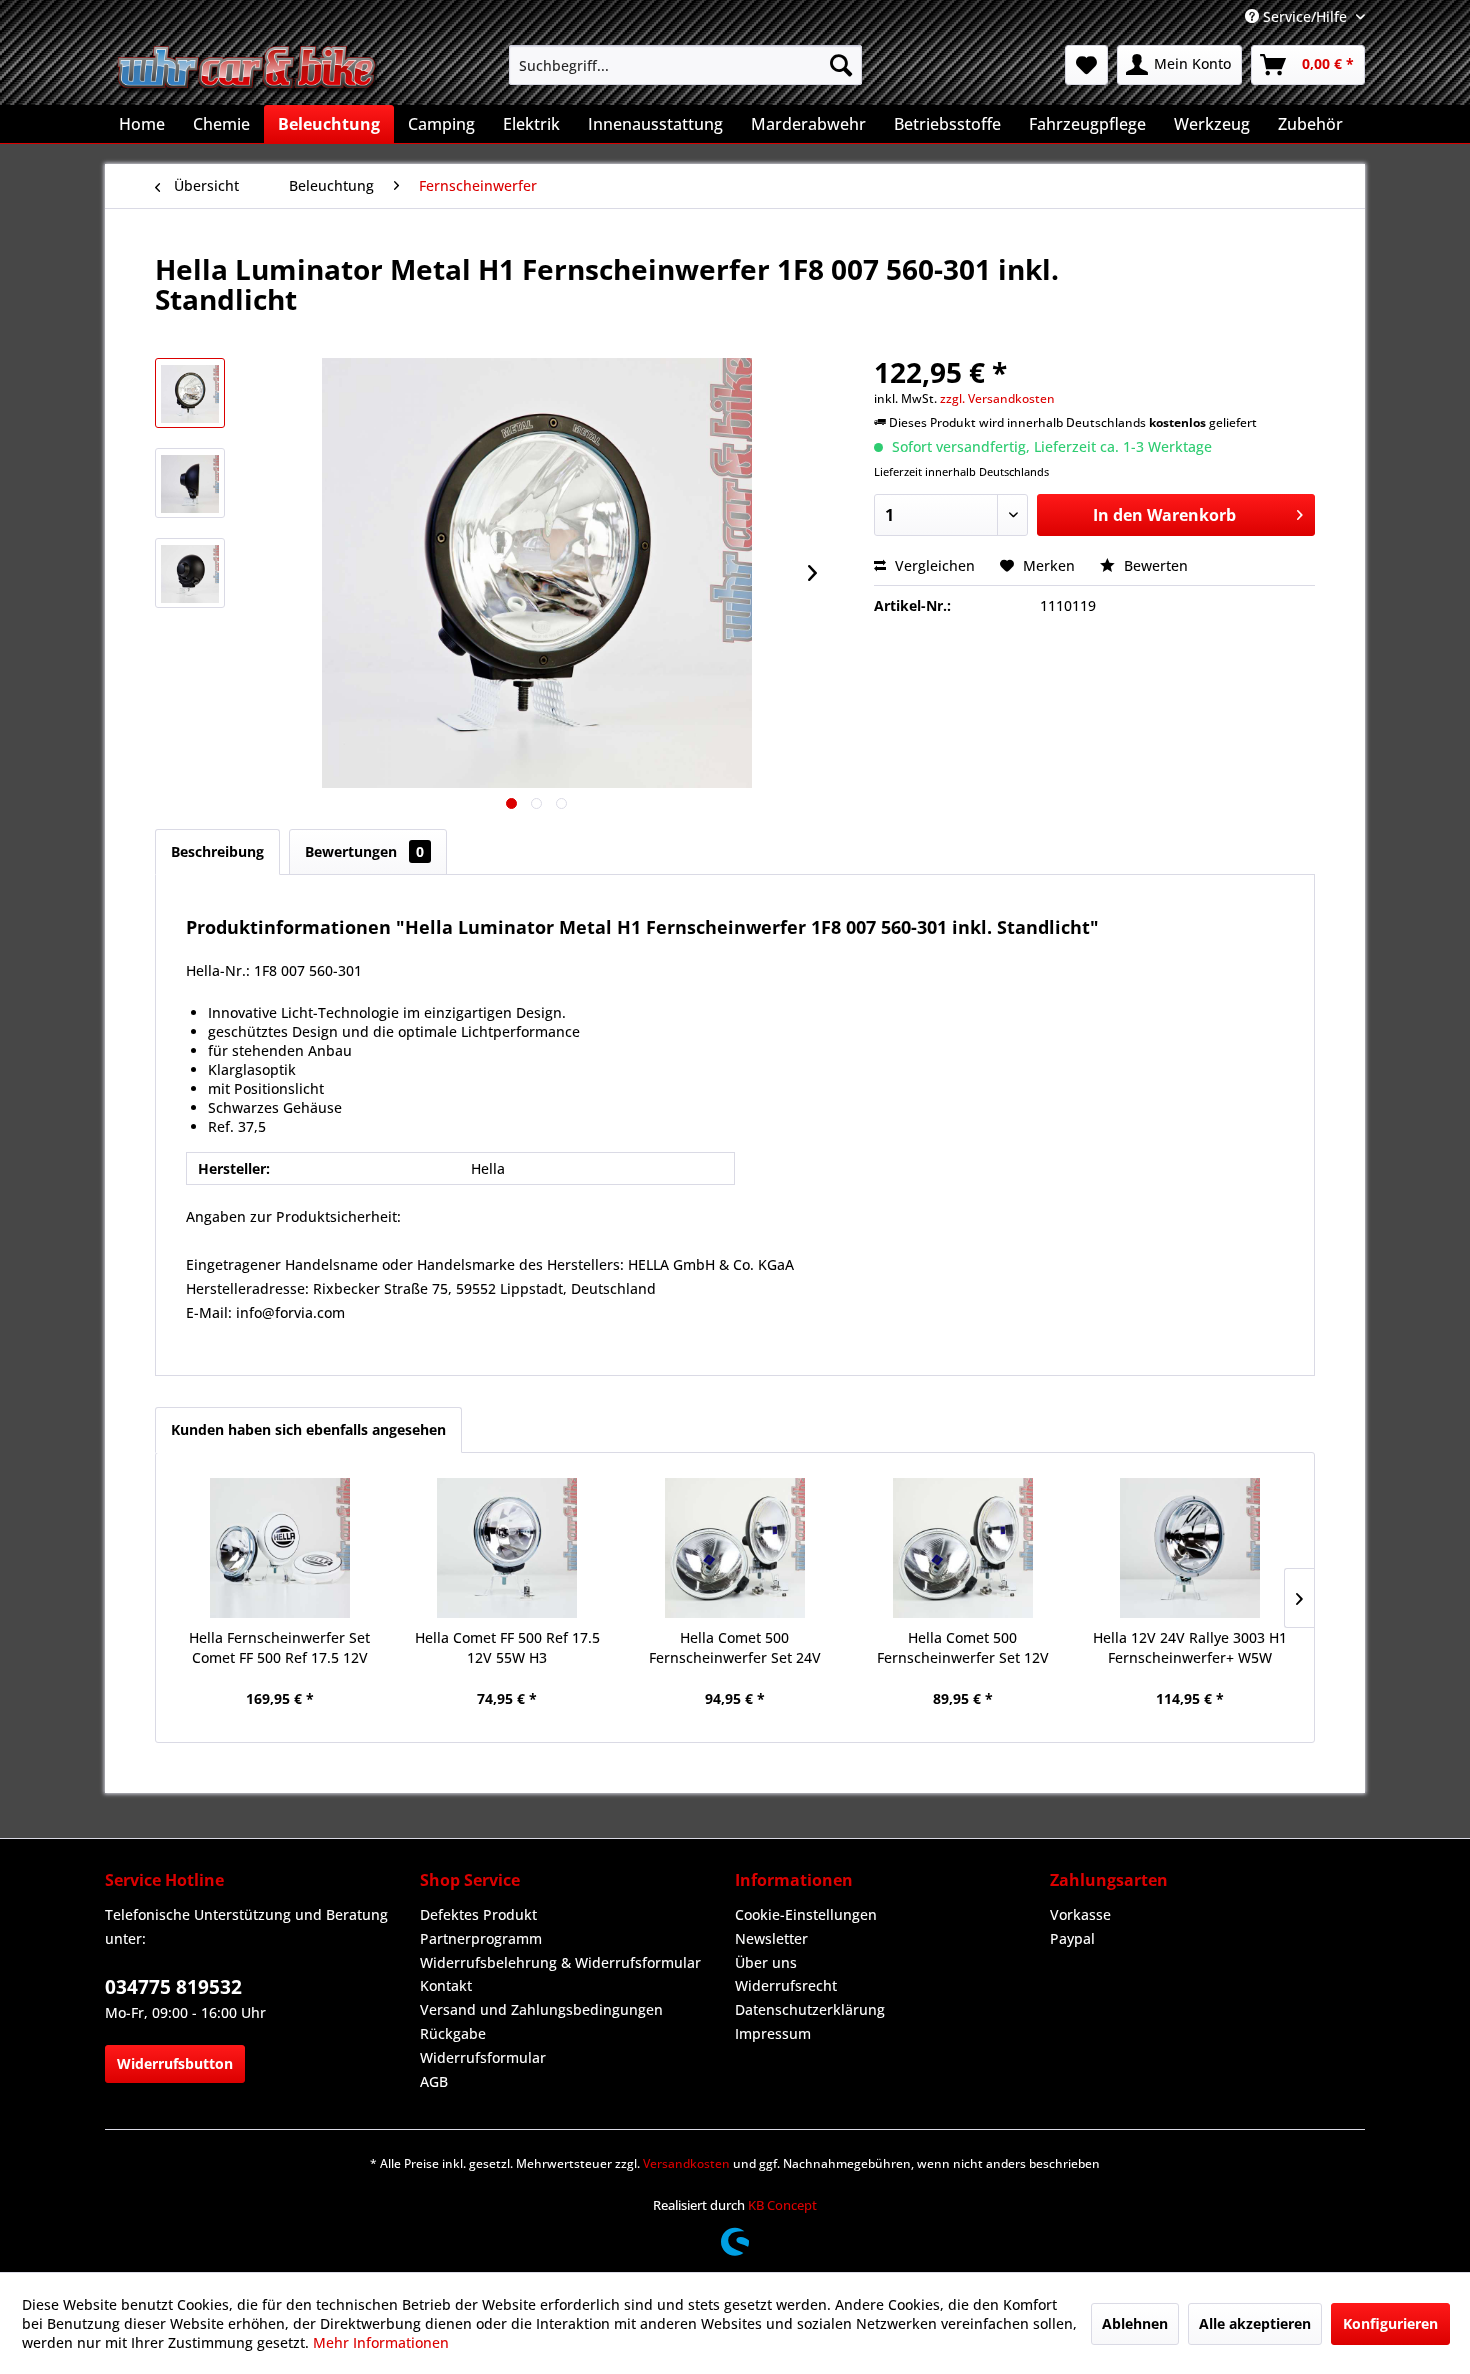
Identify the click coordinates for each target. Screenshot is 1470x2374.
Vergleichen (933, 565)
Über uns (766, 1962)
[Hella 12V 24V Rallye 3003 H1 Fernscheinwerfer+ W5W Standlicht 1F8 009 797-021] (1190, 1548)
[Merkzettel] (1086, 65)
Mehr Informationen (381, 2342)
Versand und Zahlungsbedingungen (541, 2009)
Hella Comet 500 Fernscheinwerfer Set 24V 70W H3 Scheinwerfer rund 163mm (734, 1648)
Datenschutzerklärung (810, 2009)
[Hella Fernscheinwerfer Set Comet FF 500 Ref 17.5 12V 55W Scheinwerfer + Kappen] (280, 1548)
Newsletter (771, 1938)
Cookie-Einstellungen (806, 1914)
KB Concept (782, 2205)
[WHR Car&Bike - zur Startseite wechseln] (248, 70)
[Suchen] (841, 65)
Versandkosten (686, 2163)
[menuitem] (685, 65)
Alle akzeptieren (1255, 2323)
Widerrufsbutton (175, 2063)
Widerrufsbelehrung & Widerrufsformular (560, 1962)
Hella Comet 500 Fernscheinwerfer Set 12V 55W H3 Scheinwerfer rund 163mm (962, 1648)
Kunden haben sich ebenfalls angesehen (308, 1429)
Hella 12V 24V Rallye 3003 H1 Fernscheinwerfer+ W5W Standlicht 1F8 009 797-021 (1190, 1648)
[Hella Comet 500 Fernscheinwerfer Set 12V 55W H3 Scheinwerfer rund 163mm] (963, 1548)
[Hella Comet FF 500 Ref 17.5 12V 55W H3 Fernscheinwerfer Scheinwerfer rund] (508, 1548)
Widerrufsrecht (786, 1985)
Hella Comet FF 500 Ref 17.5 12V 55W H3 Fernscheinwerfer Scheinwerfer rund (507, 1648)
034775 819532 (173, 1987)
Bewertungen (364, 851)
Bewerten (1154, 565)
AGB (434, 2081)
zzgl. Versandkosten (997, 398)
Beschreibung (217, 851)
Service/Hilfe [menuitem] (1305, 16)
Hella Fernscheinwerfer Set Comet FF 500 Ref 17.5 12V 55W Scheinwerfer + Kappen (280, 1648)
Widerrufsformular (483, 2057)
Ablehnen (1135, 2323)
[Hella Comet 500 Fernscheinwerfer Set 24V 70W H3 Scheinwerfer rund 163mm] (735, 1548)
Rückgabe (453, 2033)
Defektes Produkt (478, 1914)
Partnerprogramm (481, 1938)
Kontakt (446, 1985)
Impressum (773, 2033)
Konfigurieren (1390, 2323)
